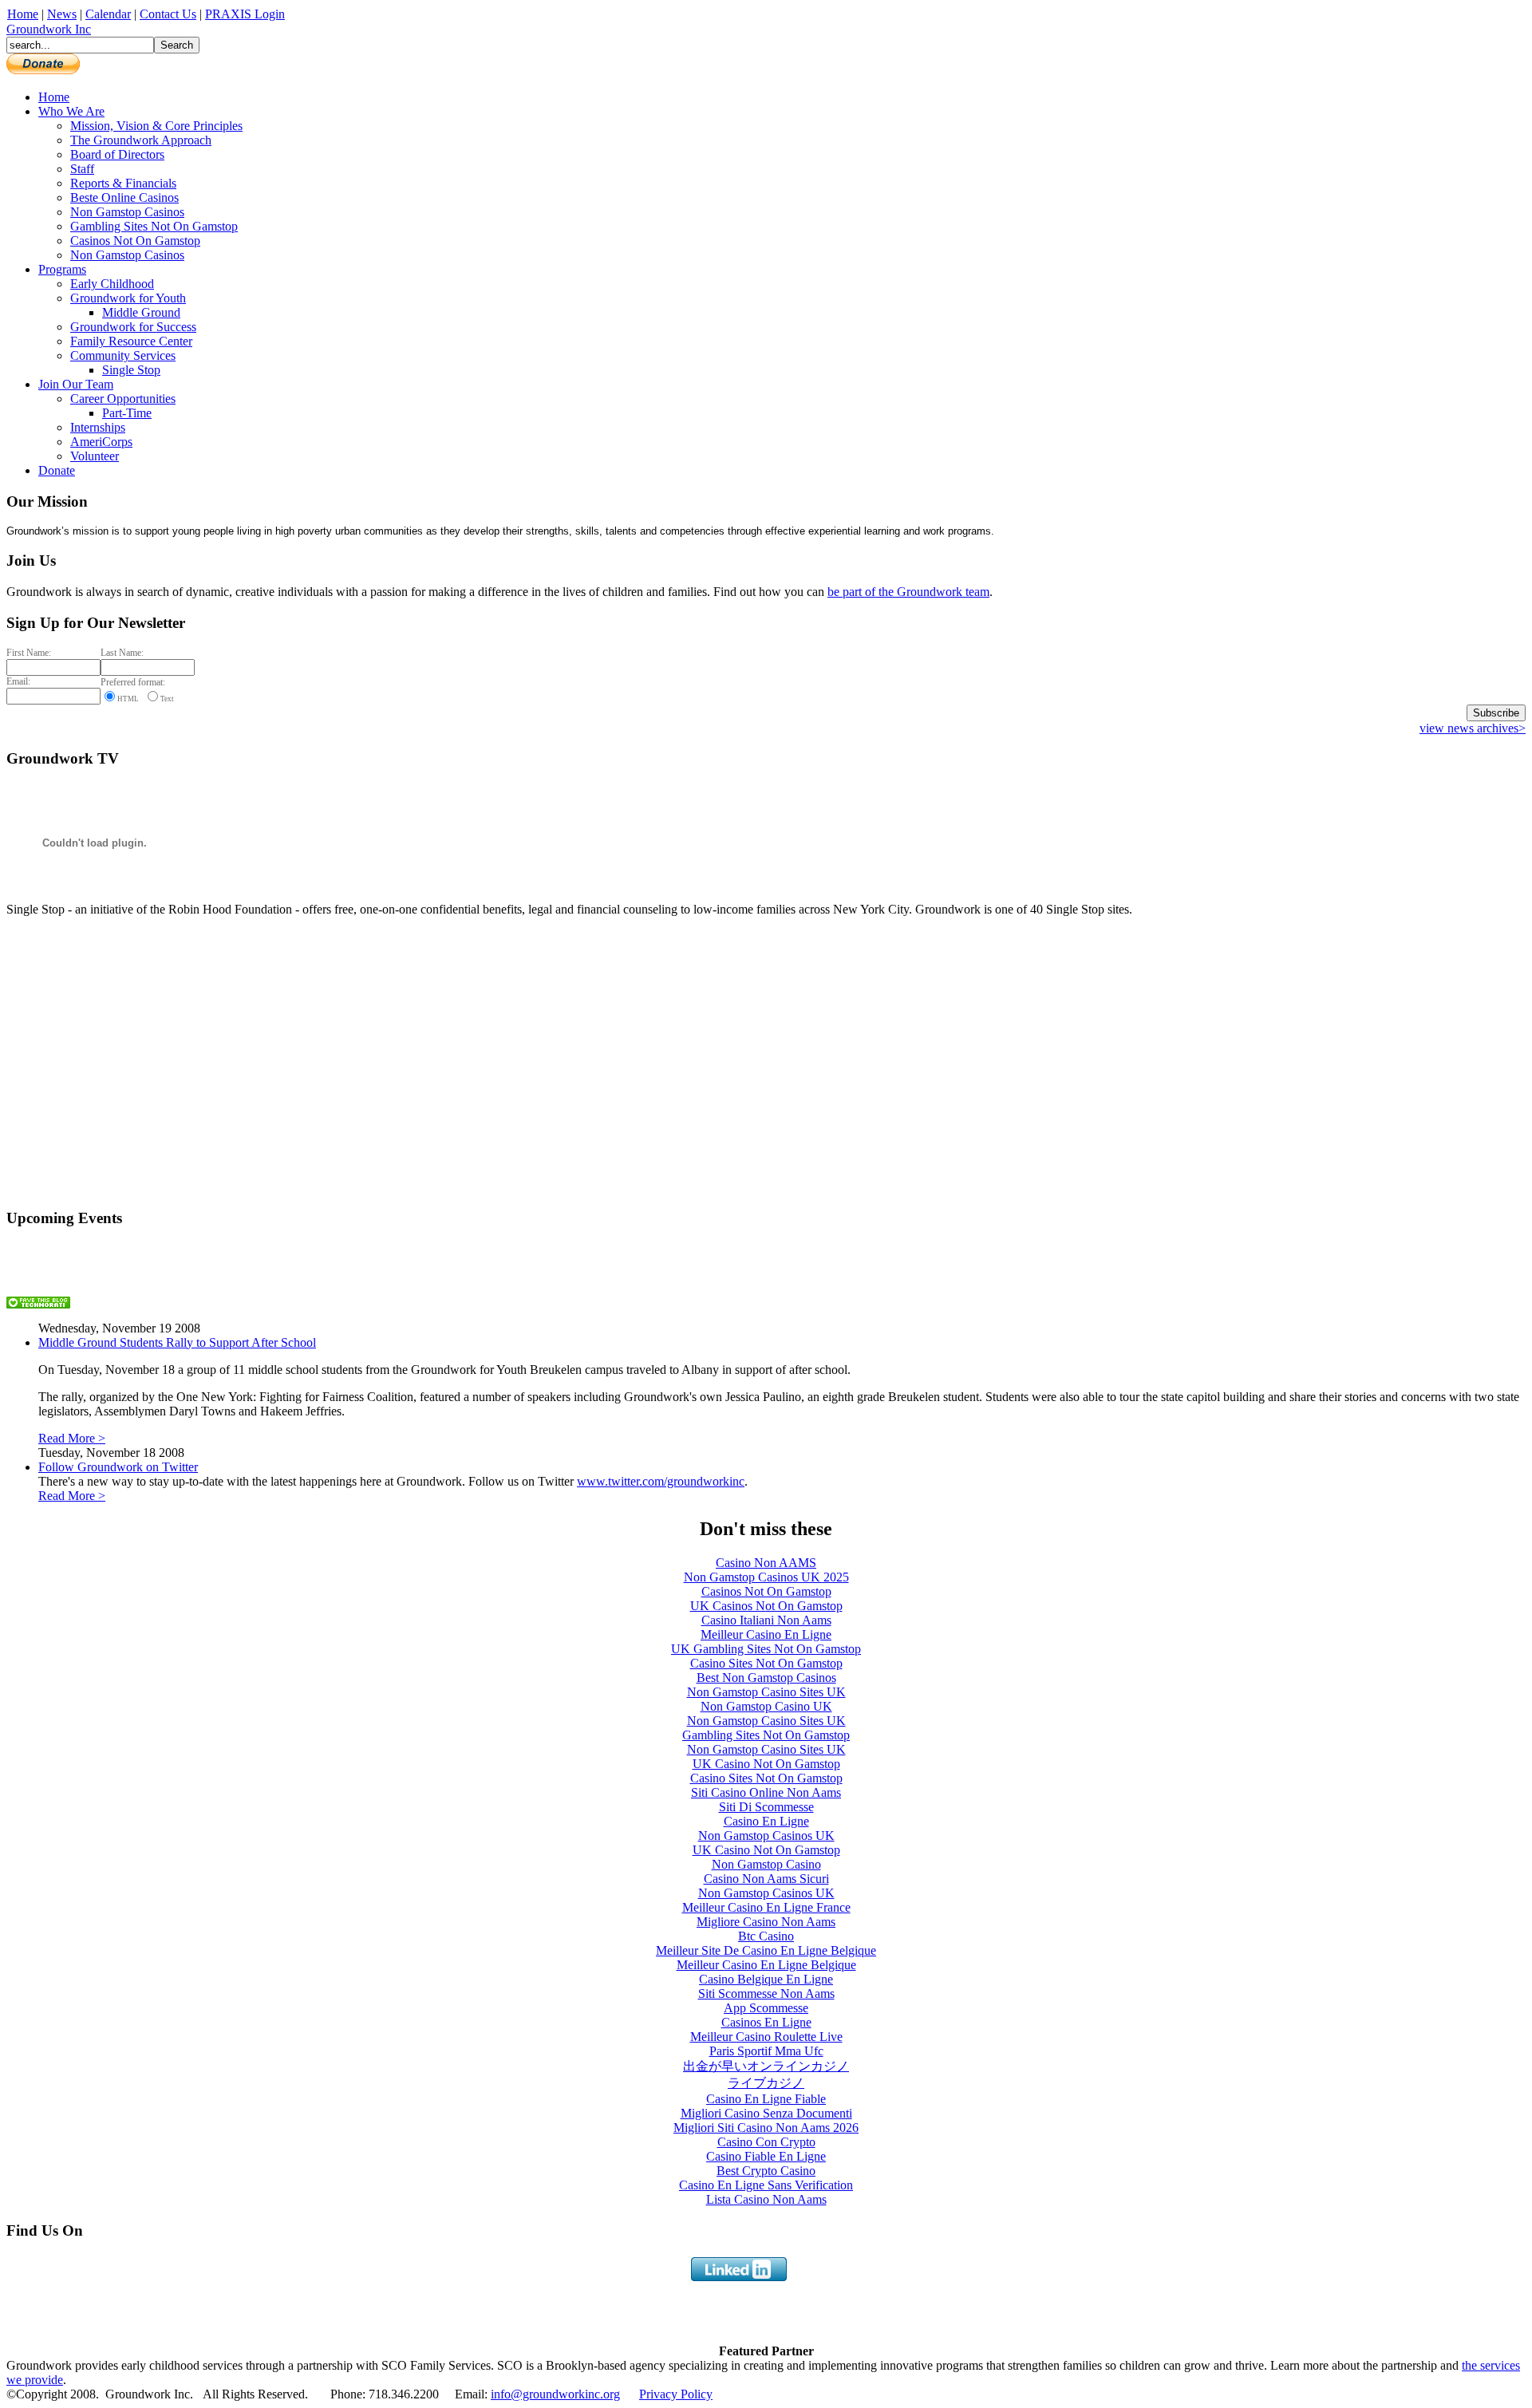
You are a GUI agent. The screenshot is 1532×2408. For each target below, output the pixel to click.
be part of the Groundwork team (908, 592)
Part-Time (127, 413)
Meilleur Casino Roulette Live (766, 2037)
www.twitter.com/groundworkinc (661, 1481)
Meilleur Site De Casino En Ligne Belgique (766, 1950)
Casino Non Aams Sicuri (766, 1879)
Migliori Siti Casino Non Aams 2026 (766, 2128)
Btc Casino (766, 1936)
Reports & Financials (123, 183)
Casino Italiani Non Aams (766, 1620)
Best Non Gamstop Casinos (766, 1678)
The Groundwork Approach (141, 140)
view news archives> (1473, 728)
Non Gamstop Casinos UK (766, 1836)
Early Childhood (112, 284)
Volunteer (95, 456)
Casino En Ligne (766, 1821)
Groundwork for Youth (128, 298)
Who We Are (71, 111)
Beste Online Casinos (124, 197)
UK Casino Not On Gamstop (766, 1764)
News (62, 14)
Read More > (72, 1438)
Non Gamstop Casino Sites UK (766, 1692)
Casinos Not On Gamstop (135, 241)
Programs (62, 269)
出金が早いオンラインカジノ (766, 2066)
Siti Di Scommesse (766, 1807)
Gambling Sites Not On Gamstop (154, 226)
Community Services (123, 355)
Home (23, 14)
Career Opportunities (123, 399)
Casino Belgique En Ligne (766, 1979)
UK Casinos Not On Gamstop (766, 1606)
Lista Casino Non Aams (766, 2199)
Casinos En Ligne (766, 2022)
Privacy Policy (676, 2394)
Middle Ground (141, 312)
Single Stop (131, 370)
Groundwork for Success (133, 327)
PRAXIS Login (245, 14)
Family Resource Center (131, 341)
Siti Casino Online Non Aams (766, 1792)
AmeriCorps (101, 442)
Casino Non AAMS (766, 1563)
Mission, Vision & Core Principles (156, 126)
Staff (82, 169)
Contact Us (168, 14)
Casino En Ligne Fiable (766, 2099)
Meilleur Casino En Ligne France (766, 1907)
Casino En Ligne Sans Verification (766, 2185)
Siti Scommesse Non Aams (766, 1994)
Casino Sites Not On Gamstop (766, 1663)
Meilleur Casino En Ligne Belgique (766, 1965)
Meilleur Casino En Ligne (766, 1634)
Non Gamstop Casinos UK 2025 (766, 1577)
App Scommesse (766, 2008)
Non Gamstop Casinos (127, 212)
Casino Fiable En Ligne (766, 2156)
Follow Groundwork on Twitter (118, 1467)
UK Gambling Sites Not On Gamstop (766, 1649)
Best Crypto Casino (766, 2171)
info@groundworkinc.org (555, 2394)
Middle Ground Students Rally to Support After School (177, 1342)
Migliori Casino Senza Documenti (766, 2113)
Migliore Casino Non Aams (766, 1922)
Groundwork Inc (49, 29)
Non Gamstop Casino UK (766, 1706)
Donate (57, 470)
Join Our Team (76, 384)
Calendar (108, 14)
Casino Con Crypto (766, 2142)
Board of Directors (117, 154)
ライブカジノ (766, 2083)
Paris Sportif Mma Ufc (766, 2051)
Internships (98, 427)
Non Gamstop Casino (766, 1864)
